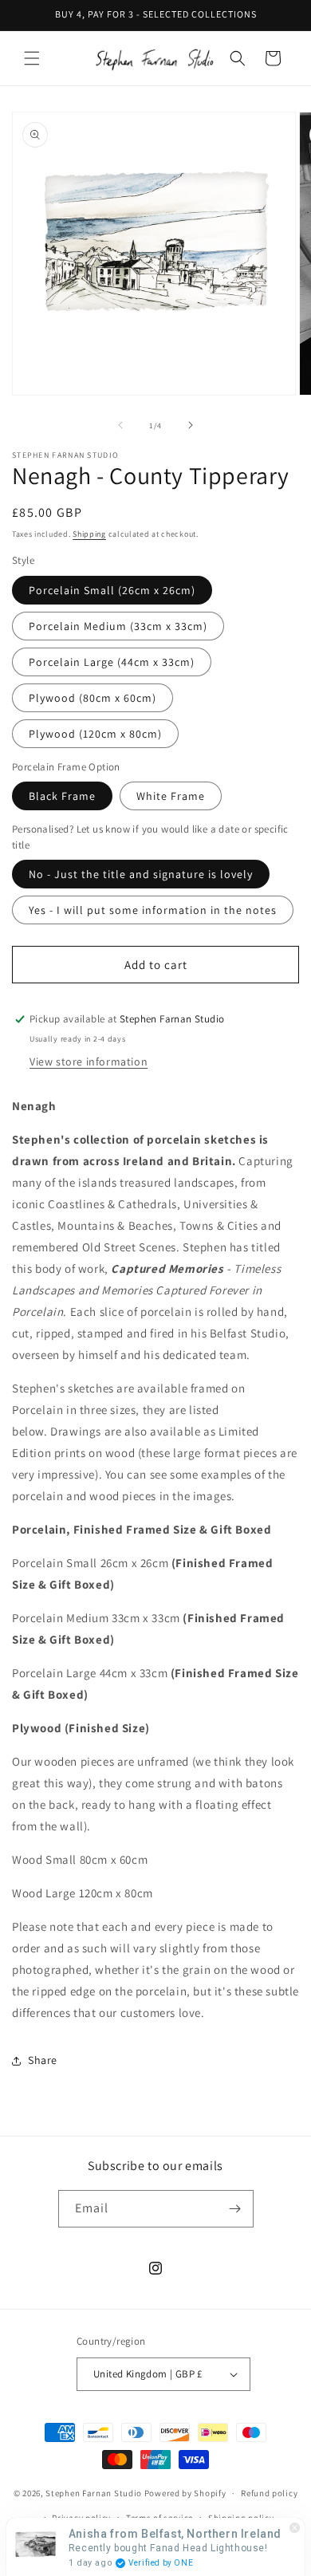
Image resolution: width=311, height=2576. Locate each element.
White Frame (171, 796)
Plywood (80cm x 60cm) (93, 698)
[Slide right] (191, 425)
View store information (89, 1062)
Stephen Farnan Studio (94, 2493)
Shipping (89, 534)
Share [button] (43, 2060)
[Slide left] (120, 425)
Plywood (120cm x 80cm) (95, 734)
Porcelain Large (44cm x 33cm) (112, 662)
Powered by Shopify (185, 2493)
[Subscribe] (235, 2209)
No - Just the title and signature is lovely (141, 874)
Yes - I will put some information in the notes (153, 910)
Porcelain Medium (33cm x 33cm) (118, 626)
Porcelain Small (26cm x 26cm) (112, 590)
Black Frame (62, 796)
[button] (32, 58)
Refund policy (269, 2493)
